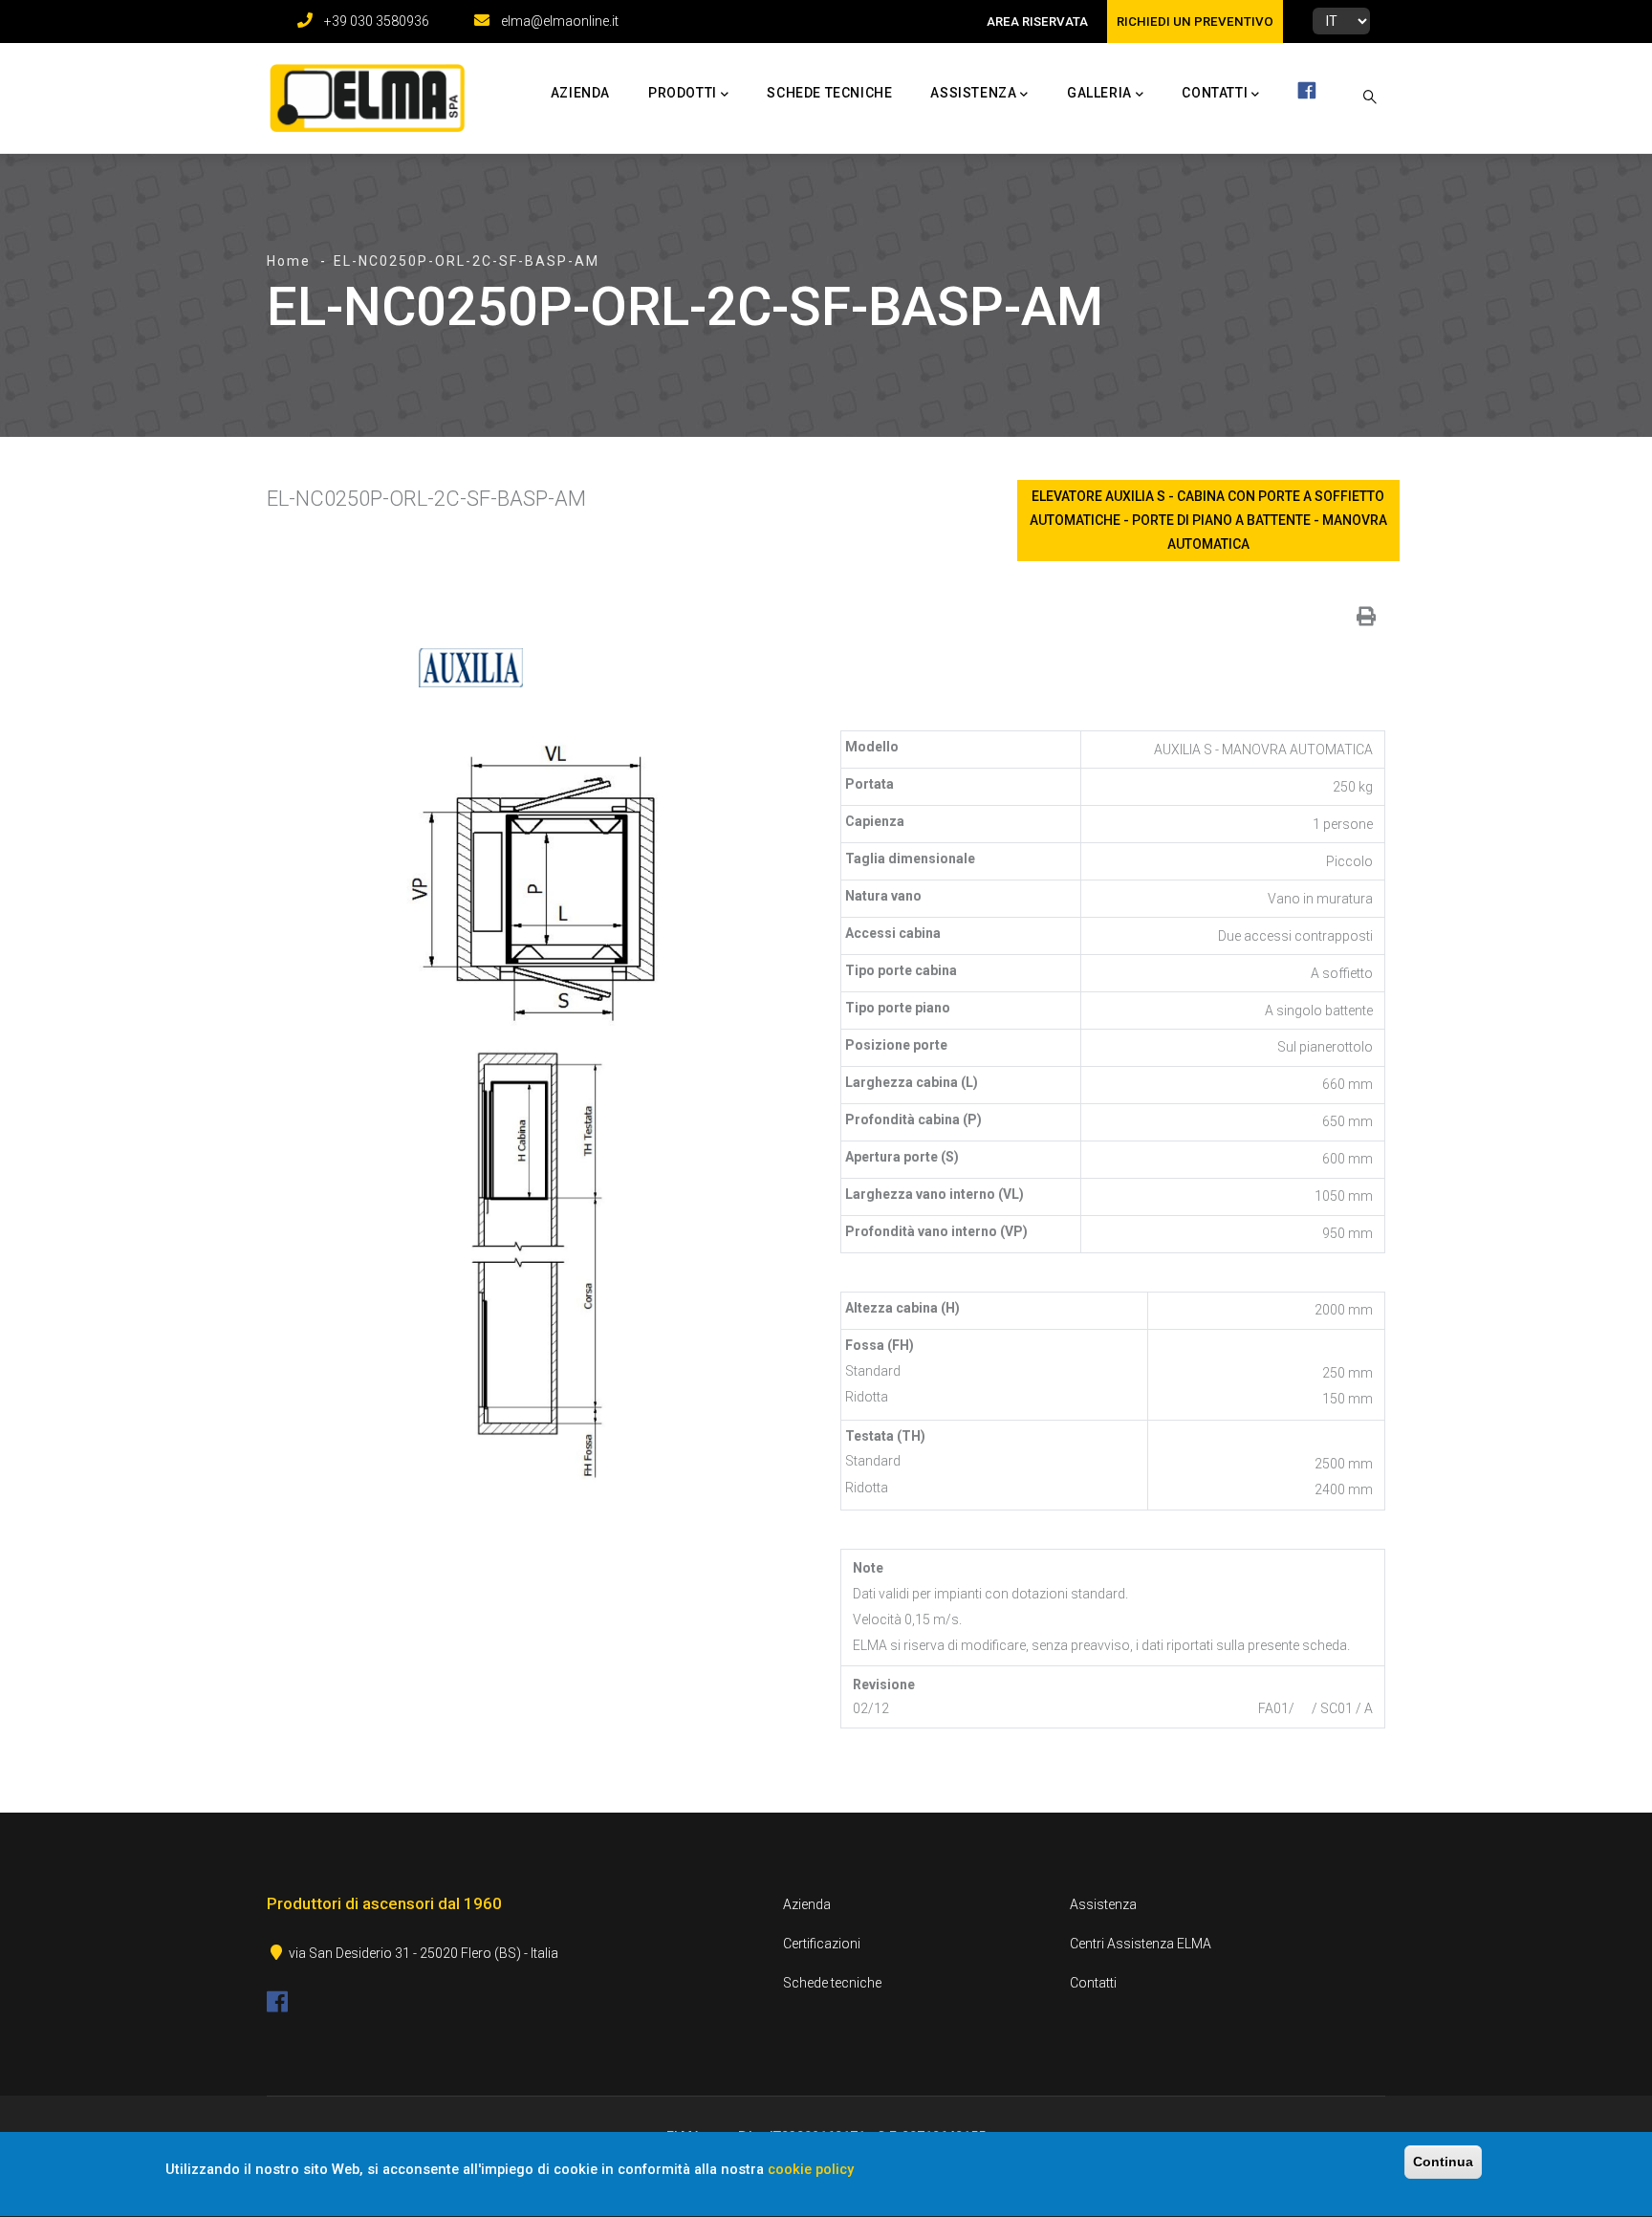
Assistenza (973, 93)
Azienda (580, 93)
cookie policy (811, 2170)
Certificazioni (822, 1944)
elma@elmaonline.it (560, 21)
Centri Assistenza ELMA (1141, 1944)
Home (289, 261)
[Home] (362, 94)
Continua (1443, 2162)
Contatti (1215, 93)
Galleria (1099, 93)
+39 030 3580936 (377, 21)
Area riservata (1037, 22)
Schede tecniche (829, 93)
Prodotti (683, 93)
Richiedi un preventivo (1195, 22)
